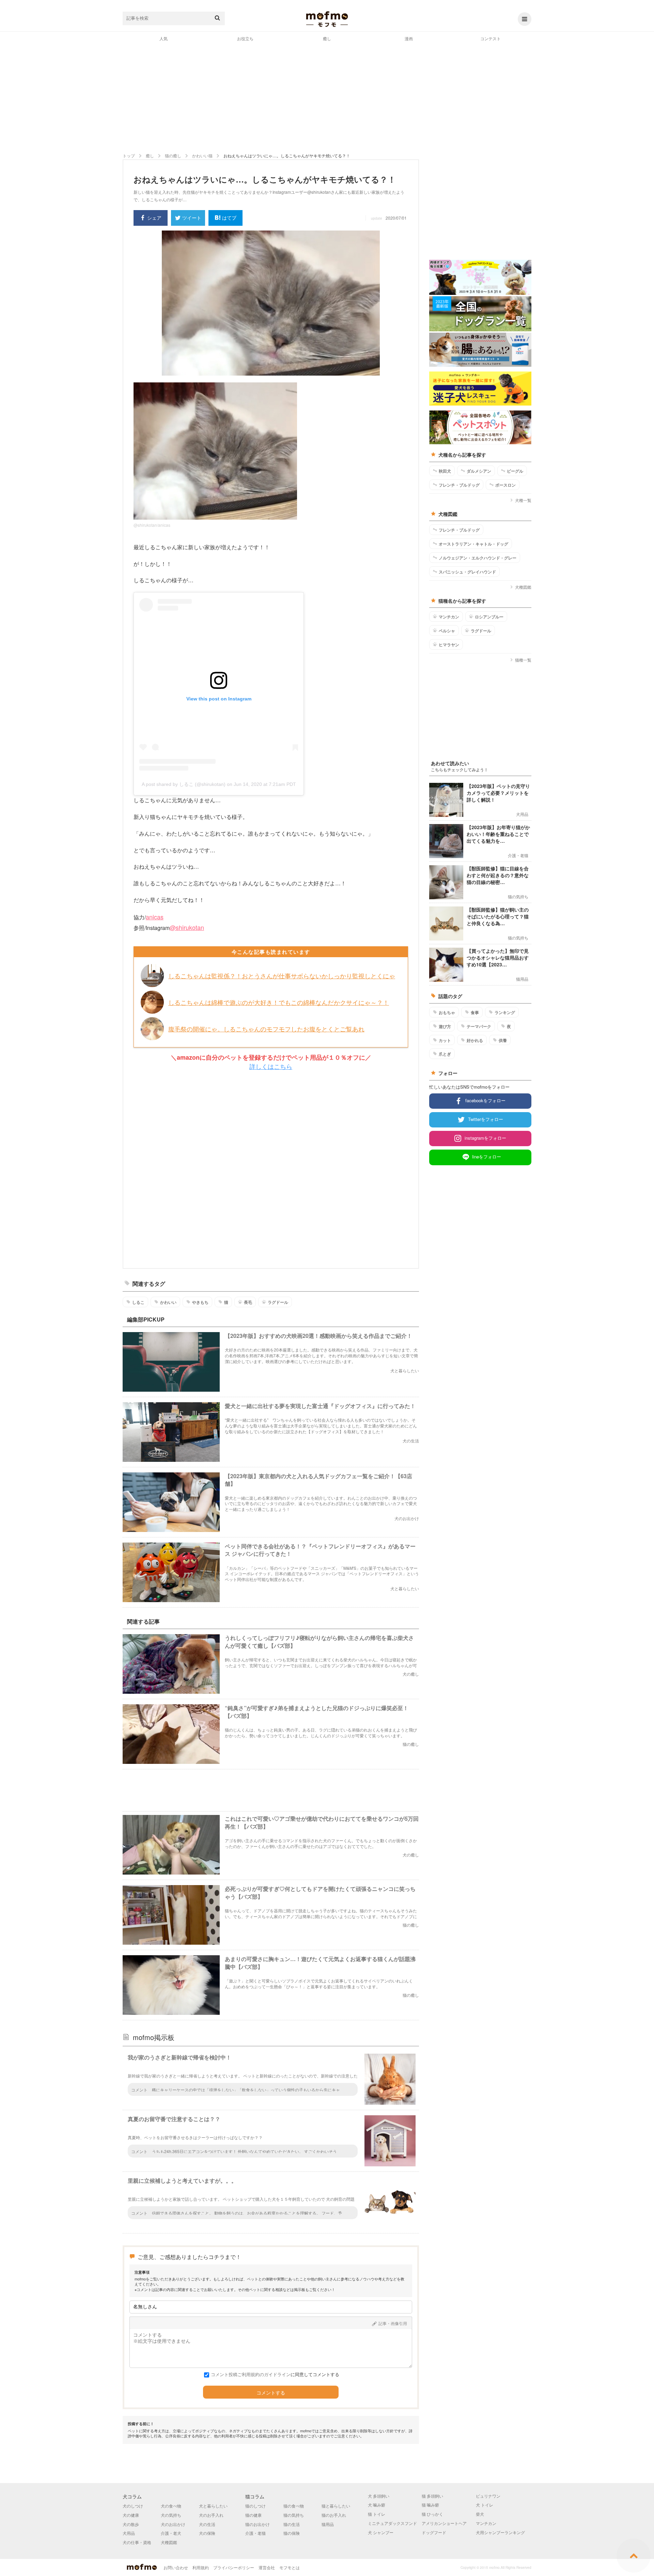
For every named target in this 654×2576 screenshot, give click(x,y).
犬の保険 (207, 2533)
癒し (327, 38)
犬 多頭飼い (379, 2496)
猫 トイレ (377, 2514)
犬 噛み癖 (377, 2505)
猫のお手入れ (334, 2515)
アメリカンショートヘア (444, 2523)
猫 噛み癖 (430, 2505)
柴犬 (480, 2514)
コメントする (271, 2393)
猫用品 (328, 2524)
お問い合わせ (176, 2567)
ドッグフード (434, 2532)
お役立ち (245, 38)
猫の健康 (253, 2515)
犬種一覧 (523, 500)
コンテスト (490, 38)
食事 (475, 1012)
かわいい (168, 1302)
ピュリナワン (488, 2496)
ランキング (505, 1012)
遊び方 (445, 1026)
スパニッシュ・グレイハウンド (467, 572)
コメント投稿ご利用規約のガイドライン (251, 2374)
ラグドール (278, 1302)
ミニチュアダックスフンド (392, 2523)
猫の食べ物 (294, 2506)
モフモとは (290, 2567)
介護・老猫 (255, 2533)
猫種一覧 (523, 660)
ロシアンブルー (489, 617)
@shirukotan (187, 927)
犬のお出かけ (173, 2524)
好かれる (475, 1040)
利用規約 (201, 2567)
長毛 (248, 1302)
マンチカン (449, 617)
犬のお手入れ (211, 2515)
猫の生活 (292, 2524)
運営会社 (267, 2567)
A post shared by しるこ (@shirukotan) (184, 784)
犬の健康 (131, 2515)
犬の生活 (207, 2524)
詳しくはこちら (271, 1066)
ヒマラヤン (449, 645)
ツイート (192, 218)
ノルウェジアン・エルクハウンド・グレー (478, 558)
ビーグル (515, 471)
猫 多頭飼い (432, 2496)
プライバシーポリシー (234, 2567)
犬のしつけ (133, 2506)
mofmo (327, 19)
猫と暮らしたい (336, 2506)
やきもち (200, 1302)
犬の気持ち (171, 2515)
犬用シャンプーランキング (500, 2532)
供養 (503, 1040)
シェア (154, 218)
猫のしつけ (255, 2506)
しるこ (138, 1302)
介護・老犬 (171, 2533)
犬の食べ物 (171, 2506)
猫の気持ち (294, 2515)
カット (445, 1040)
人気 (163, 38)
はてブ (229, 218)
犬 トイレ (485, 2505)
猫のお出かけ (258, 2524)
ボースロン (505, 485)
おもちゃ (447, 1012)
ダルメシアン (479, 471)
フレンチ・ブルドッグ (459, 485)
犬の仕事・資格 (137, 2542)
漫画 (409, 38)
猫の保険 (292, 2533)
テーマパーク (479, 1026)
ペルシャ (447, 631)
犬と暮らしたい (213, 2506)
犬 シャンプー (381, 2532)
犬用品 (129, 2533)
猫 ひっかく (432, 2514)
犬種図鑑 (523, 587)
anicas (155, 917)
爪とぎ (445, 1054)
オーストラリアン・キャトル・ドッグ (473, 544)
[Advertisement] (327, 97)
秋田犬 (445, 471)
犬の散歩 (131, 2524)
